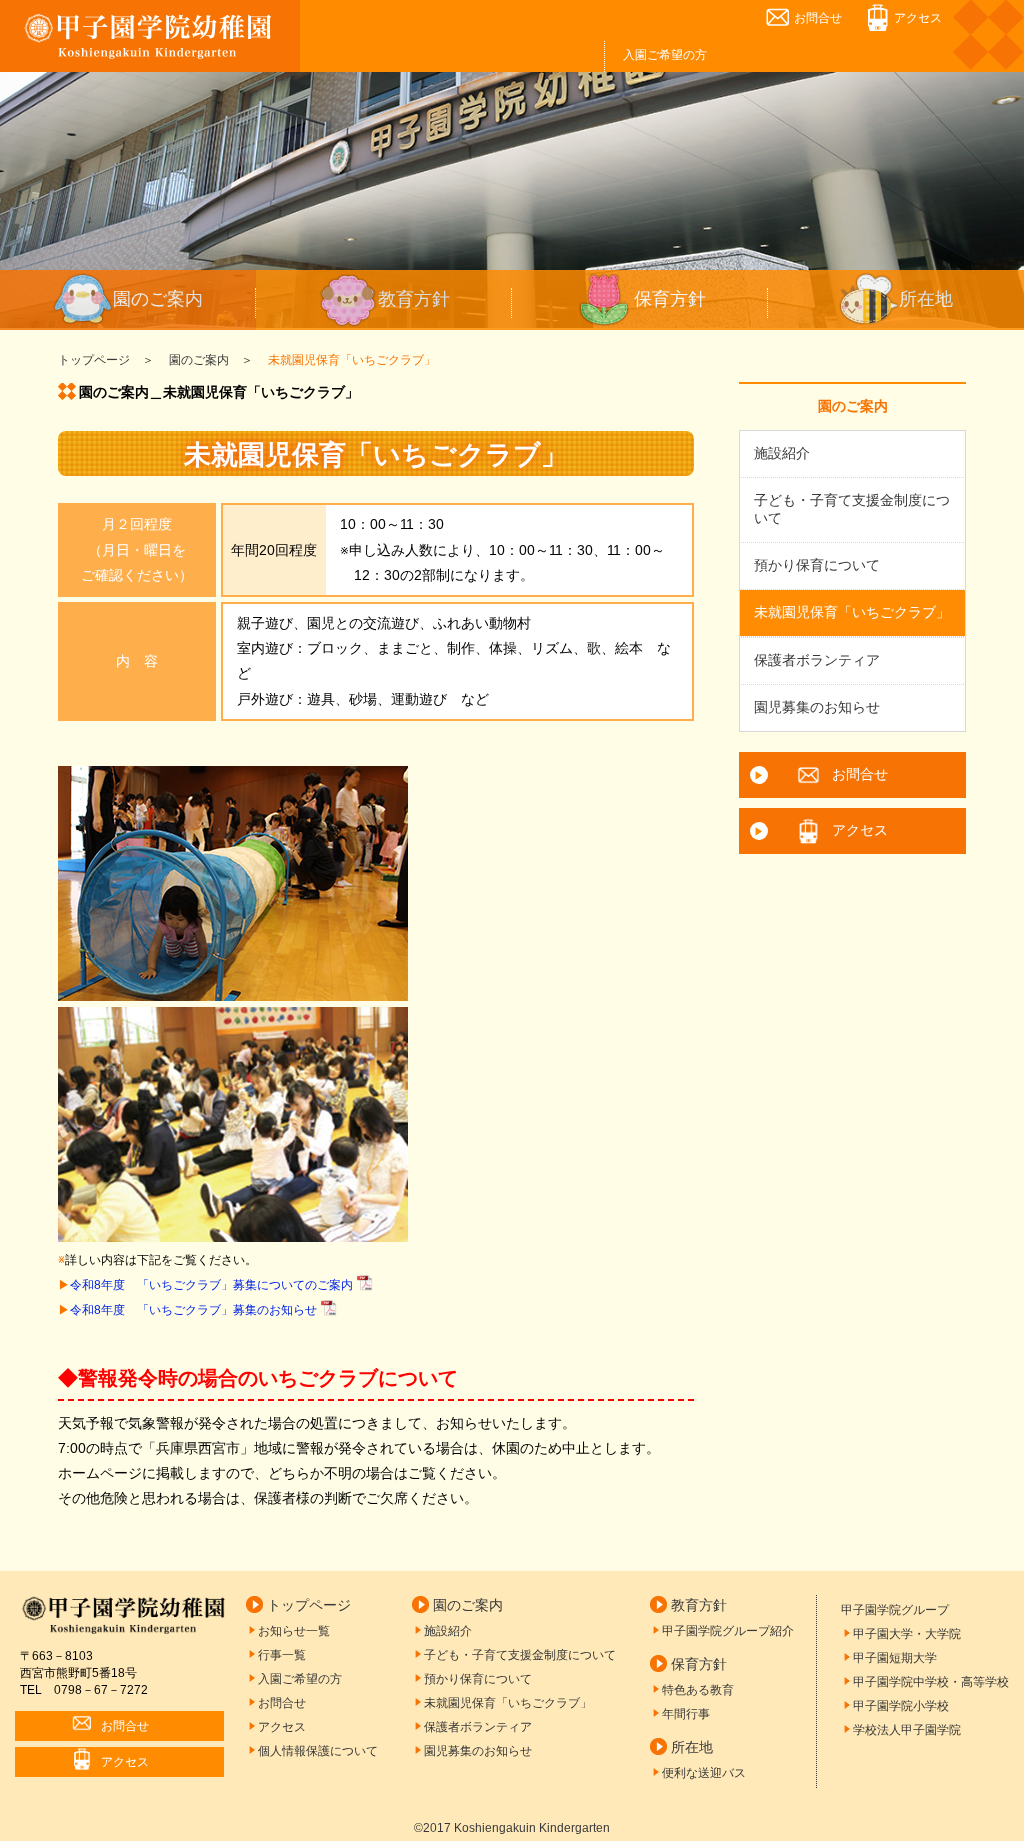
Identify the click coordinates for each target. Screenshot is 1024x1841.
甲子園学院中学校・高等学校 (931, 1682)
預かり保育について (817, 565)
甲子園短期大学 (895, 1658)
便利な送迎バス (704, 1773)
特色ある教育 (698, 1690)
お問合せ (818, 18)
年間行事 (686, 1714)
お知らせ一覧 (294, 1631)
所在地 (926, 299)
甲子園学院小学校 (901, 1706)
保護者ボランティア (817, 660)
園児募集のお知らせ (817, 707)
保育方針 (670, 299)
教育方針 (414, 299)
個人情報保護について (318, 1751)
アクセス (918, 18)
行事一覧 (282, 1655)
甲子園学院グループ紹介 (728, 1631)
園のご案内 (158, 299)
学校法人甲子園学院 (907, 1730)
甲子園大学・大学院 (907, 1634)
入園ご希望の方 (665, 55)
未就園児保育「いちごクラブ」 (852, 612)
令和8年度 (211, 1285)
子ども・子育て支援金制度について (852, 509)
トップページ (309, 1605)
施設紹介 (782, 453)
